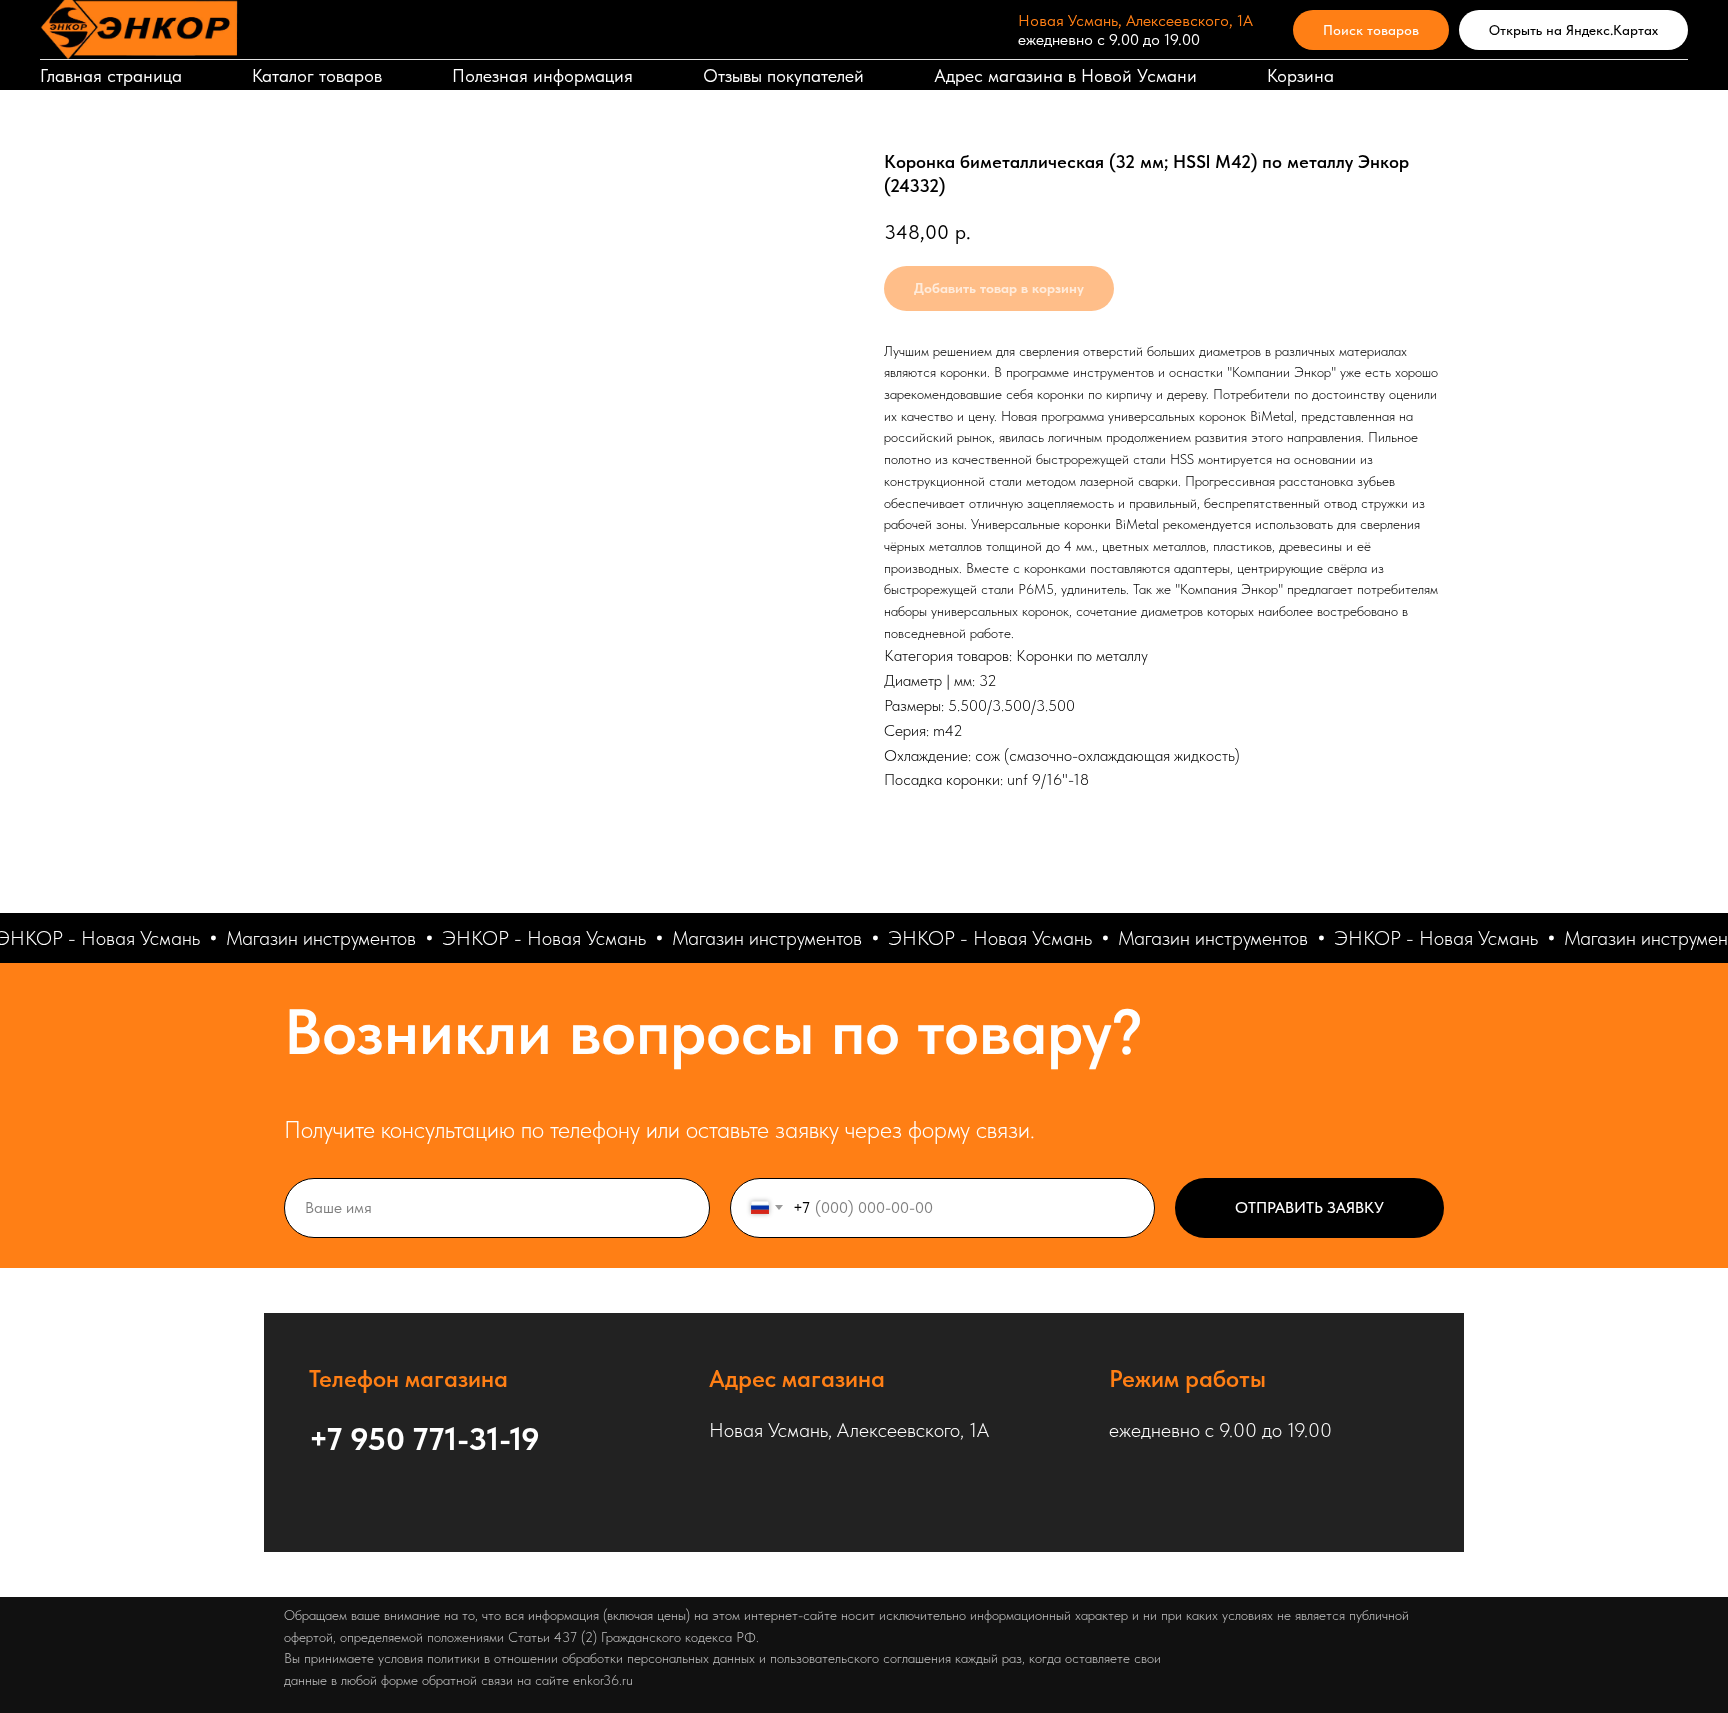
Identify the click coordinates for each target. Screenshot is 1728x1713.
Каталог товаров (317, 75)
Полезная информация (542, 75)
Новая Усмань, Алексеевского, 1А (1135, 20)
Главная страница (111, 75)
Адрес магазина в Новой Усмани (1065, 75)
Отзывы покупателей (783, 75)
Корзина (1300, 75)
